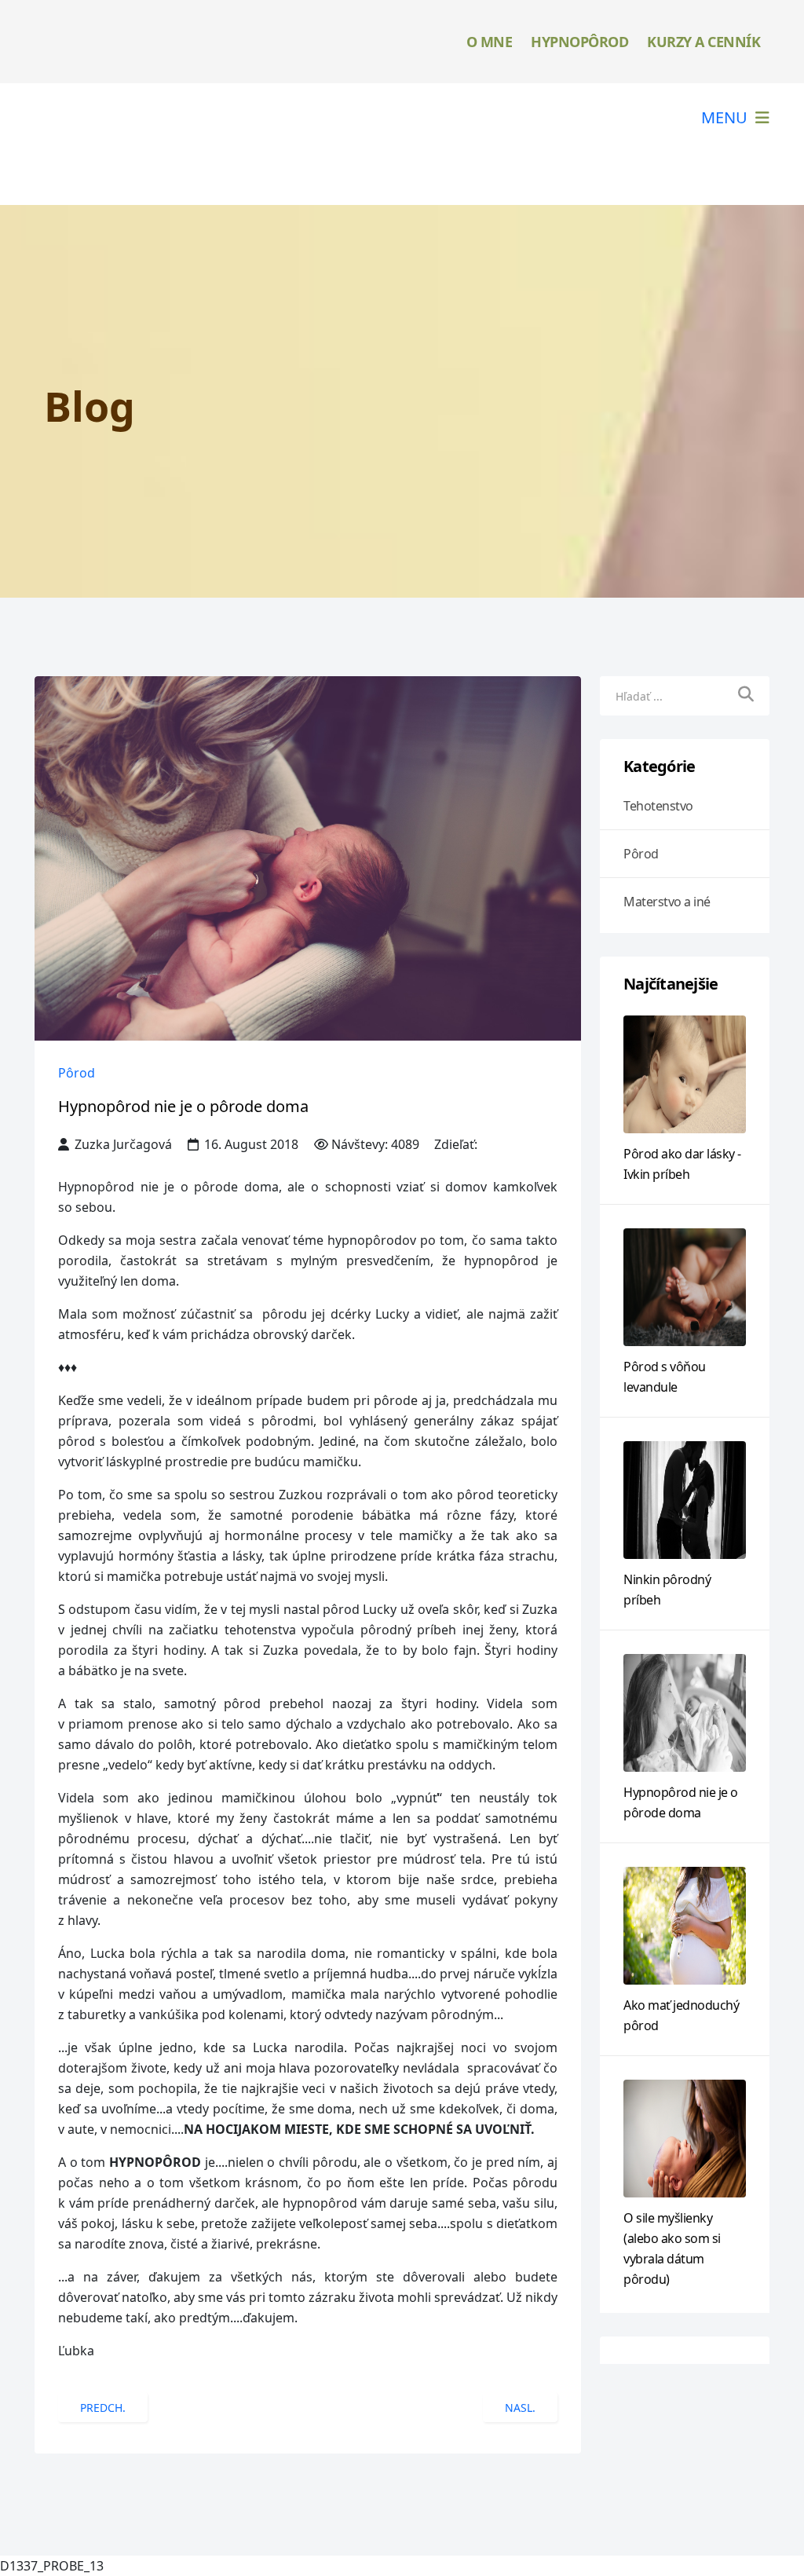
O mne (490, 42)
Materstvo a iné (667, 902)
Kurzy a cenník (703, 42)
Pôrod (77, 1073)
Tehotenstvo (658, 806)
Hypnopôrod (579, 42)
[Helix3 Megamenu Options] (735, 117)
